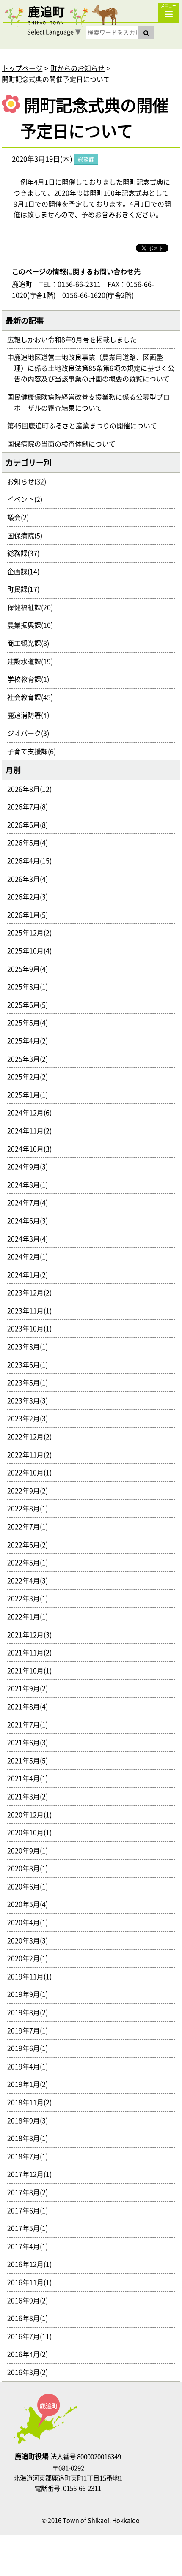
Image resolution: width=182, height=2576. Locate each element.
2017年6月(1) (31, 2210)
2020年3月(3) (31, 1940)
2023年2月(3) (31, 1418)
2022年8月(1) (31, 1508)
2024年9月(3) (31, 1166)
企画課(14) (27, 571)
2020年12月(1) (33, 1814)
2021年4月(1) (31, 1778)
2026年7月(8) (31, 806)
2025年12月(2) (33, 932)
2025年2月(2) (31, 1076)
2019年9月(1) (31, 1994)
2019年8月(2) (31, 2012)
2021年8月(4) (31, 1706)
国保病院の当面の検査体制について (65, 444)
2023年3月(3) (31, 1400)
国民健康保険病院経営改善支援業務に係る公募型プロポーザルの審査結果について (92, 402)
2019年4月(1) (31, 2066)
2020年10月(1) (33, 1832)
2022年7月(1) (31, 1526)
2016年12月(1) (33, 2264)
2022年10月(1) (33, 1472)
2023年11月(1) (33, 1310)
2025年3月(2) (31, 1059)
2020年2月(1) (31, 1958)
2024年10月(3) (33, 1149)
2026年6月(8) (31, 825)
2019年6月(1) (31, 2048)
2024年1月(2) (31, 1274)
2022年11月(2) (33, 1454)
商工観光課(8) (32, 643)
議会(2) (21, 517)
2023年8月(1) (31, 1346)
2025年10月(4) (33, 950)
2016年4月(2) (31, 2354)
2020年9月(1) (31, 1850)
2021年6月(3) (31, 1742)
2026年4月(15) (33, 860)
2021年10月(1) (33, 1670)
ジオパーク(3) (32, 733)
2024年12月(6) (33, 1112)
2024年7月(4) (31, 1202)
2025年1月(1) (31, 1095)
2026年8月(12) (33, 789)
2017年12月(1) (33, 2174)
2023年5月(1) (31, 1382)
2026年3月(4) (31, 879)
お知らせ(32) (30, 481)
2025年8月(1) (31, 986)
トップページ (22, 68)
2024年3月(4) (31, 1239)
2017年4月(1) (31, 2246)
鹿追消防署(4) (32, 715)
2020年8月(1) (31, 1868)
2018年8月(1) (31, 2138)
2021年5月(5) (31, 1760)
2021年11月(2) (33, 1652)
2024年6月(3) (31, 1220)
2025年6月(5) (31, 1005)
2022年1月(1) (31, 1616)
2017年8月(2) (31, 2192)
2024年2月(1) (31, 1256)
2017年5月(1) (31, 2228)
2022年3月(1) (31, 1598)
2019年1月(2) (31, 2084)
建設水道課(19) (33, 661)
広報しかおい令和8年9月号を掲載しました (75, 339)
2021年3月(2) (31, 1796)
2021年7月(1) (31, 1724)
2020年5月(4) (31, 1904)
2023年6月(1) (31, 1364)
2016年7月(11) (33, 2336)
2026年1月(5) (31, 915)
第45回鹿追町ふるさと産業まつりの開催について (85, 425)
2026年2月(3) (31, 896)
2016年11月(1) (33, 2282)
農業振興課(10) (33, 625)
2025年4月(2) (31, 1040)
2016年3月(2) (31, 2372)
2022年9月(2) (31, 1490)
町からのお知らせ (77, 68)
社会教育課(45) (33, 697)
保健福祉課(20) (33, 607)
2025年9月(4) (31, 969)
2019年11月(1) (33, 1976)
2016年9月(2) (31, 2300)
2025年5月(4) (31, 1022)
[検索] (146, 33)
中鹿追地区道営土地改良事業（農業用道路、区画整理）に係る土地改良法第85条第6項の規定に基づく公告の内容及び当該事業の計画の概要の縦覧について (94, 368)
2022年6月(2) (31, 1544)
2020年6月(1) (31, 1886)
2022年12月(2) (33, 1436)
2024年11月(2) (33, 1130)
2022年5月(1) (31, 1562)
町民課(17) (27, 589)
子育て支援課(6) (35, 751)
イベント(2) (28, 499)
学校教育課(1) (32, 679)
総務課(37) (27, 553)
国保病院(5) (28, 535)
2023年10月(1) (33, 1328)
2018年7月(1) (31, 2156)
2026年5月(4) (31, 842)
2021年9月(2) (31, 1688)
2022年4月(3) (31, 1580)
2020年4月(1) (31, 1922)
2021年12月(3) (33, 1634)
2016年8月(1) (31, 2318)
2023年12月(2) (33, 1292)
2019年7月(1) (31, 2030)
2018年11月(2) (33, 2102)
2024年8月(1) (31, 1185)
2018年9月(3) (31, 2120)
